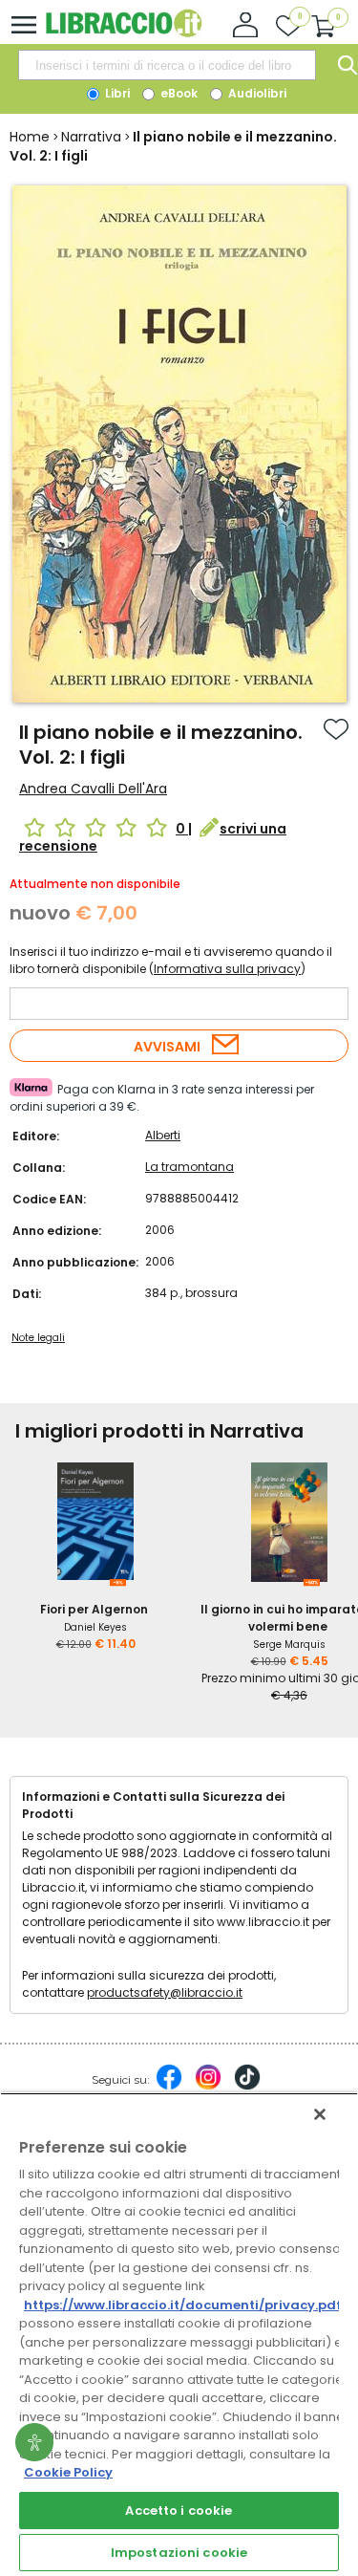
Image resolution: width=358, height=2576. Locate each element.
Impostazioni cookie (179, 2553)
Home (30, 137)
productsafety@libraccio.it (165, 1992)
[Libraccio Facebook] (169, 2087)
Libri (116, 93)
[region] (179, 2334)
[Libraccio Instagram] (208, 2087)
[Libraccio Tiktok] (247, 2087)
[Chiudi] (320, 2114)
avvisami (167, 1047)
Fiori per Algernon (94, 1609)
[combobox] (167, 65)
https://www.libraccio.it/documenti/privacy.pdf (183, 2305)
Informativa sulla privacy (227, 969)
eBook (178, 93)
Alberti (163, 1135)
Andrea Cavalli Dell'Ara (93, 789)
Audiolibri (256, 93)
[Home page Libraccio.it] (124, 33)
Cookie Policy (68, 2472)
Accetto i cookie (179, 2511)
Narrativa (91, 137)
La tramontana (190, 1167)
